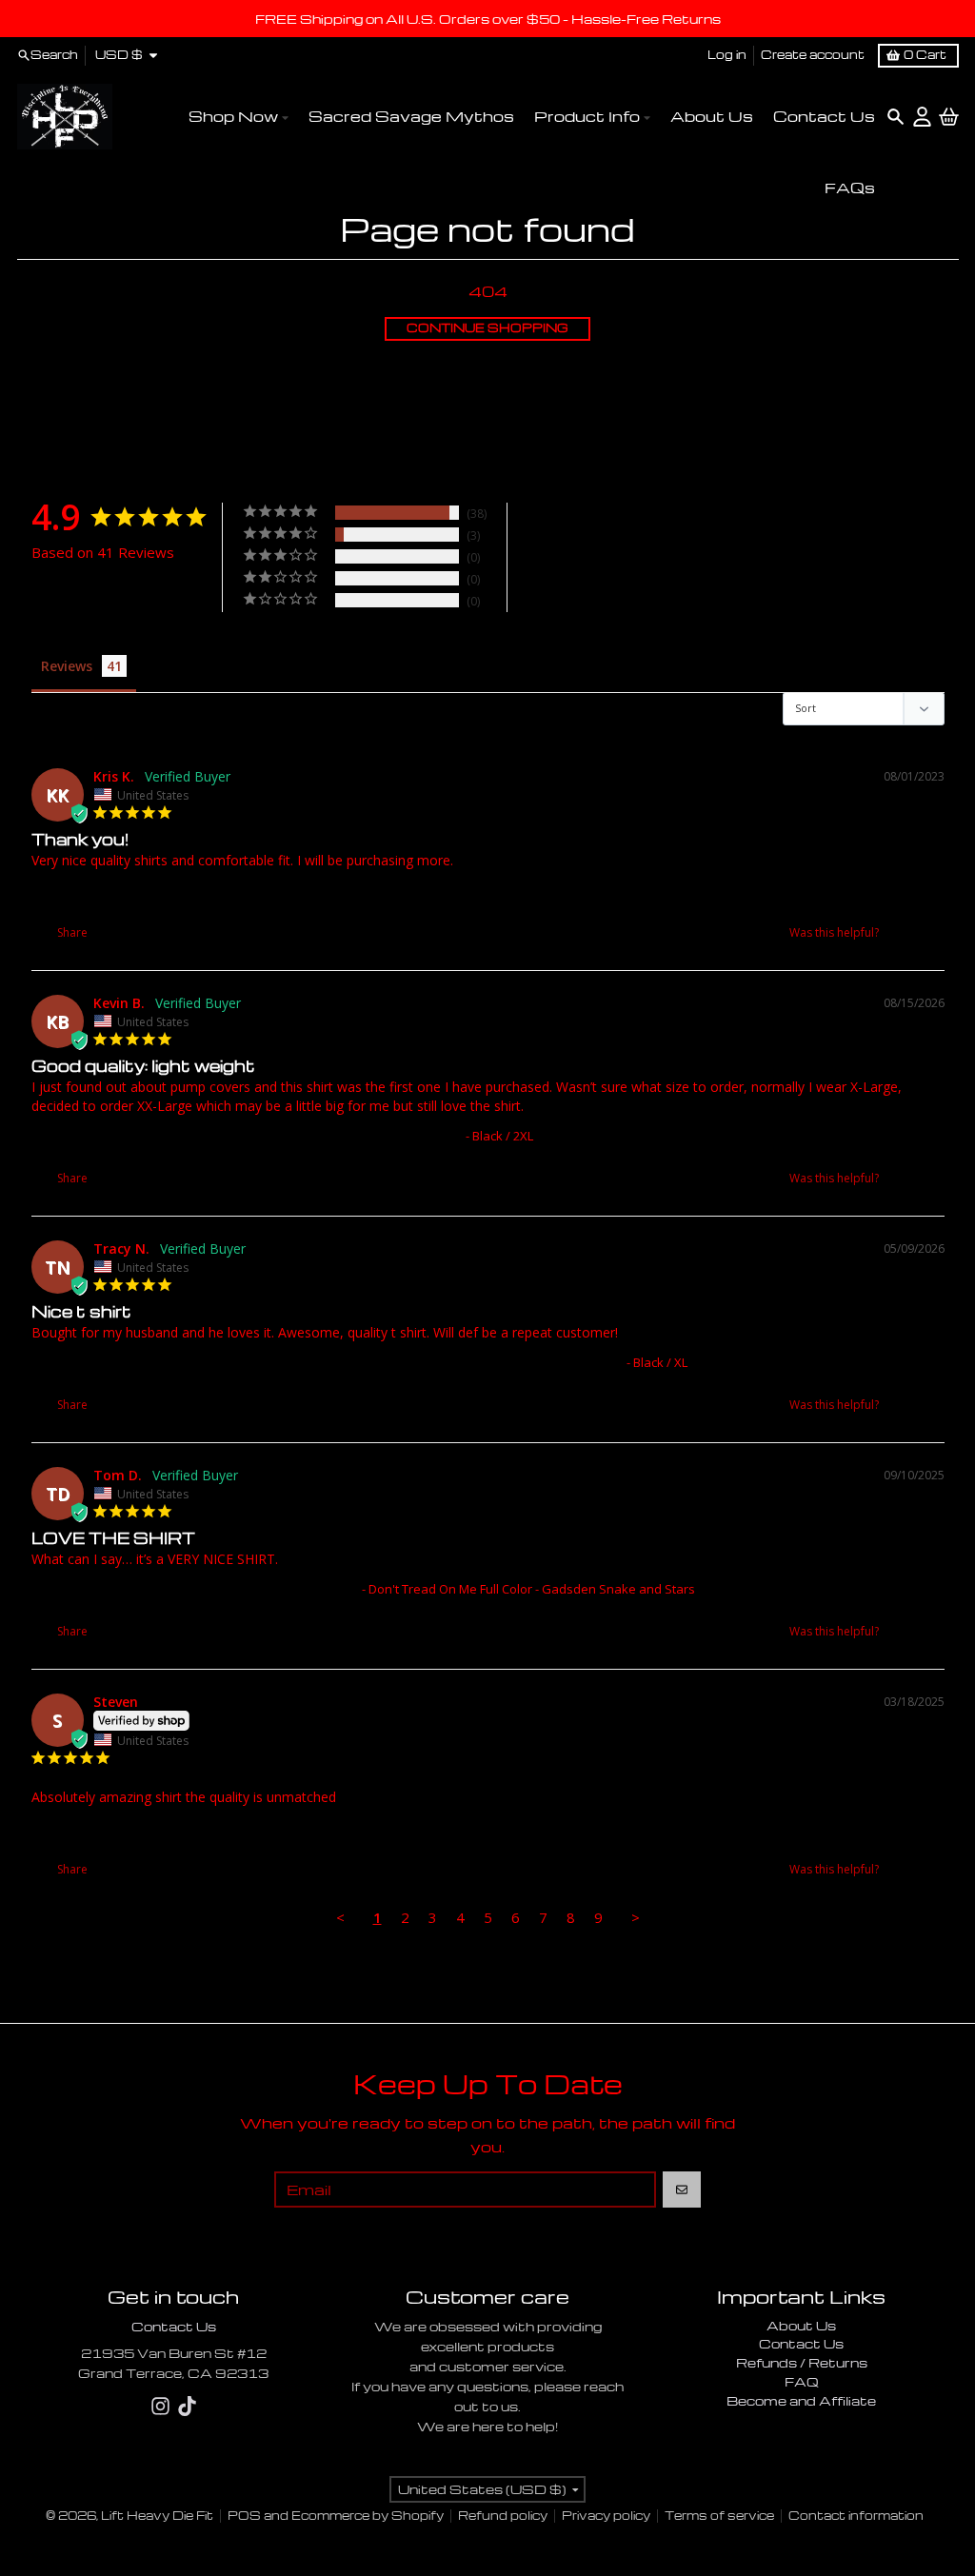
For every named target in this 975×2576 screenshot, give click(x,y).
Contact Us (174, 2326)
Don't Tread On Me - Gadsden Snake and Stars (167, 890)
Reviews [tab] (67, 666)
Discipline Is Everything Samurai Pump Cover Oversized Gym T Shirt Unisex (247, 1136)
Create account (813, 55)
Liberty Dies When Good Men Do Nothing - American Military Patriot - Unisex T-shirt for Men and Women (329, 1827)
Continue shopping (487, 328)
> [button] (636, 1917)
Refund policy (503, 2516)
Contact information (856, 2516)
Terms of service (719, 2516)
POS (244, 2516)
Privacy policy (606, 2516)
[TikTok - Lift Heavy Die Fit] (187, 2406)
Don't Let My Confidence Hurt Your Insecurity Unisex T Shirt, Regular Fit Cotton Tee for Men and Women (327, 1362)
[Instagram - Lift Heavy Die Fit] (160, 2406)
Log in (727, 55)
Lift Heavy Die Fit (157, 2516)
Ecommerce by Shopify (368, 2516)
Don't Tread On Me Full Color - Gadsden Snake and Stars (195, 1589)
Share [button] (71, 932)
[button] (902, 932)
